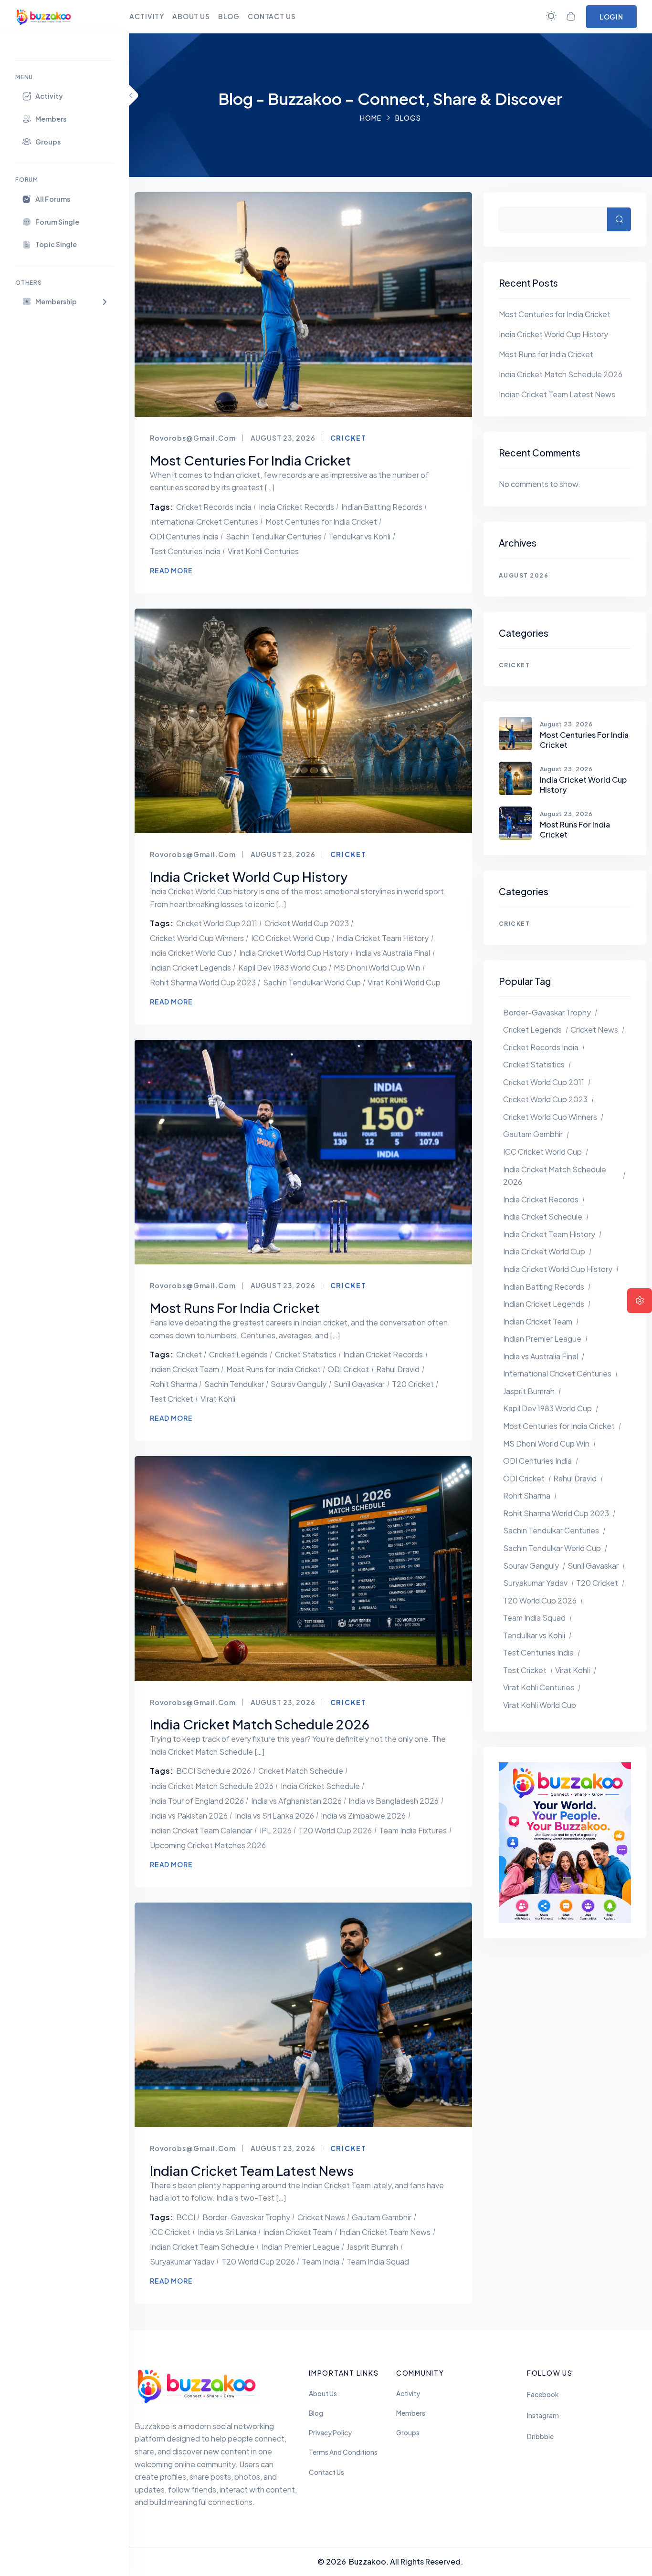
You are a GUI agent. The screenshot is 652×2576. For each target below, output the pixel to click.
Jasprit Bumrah (372, 2247)
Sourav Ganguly (299, 1384)
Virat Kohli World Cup (404, 982)
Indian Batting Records (382, 507)
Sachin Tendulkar (234, 1384)
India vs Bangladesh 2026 (394, 1801)
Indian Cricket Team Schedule (202, 2247)
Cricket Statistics (306, 1354)
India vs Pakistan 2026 (189, 1816)
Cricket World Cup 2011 (217, 923)
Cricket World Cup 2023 (307, 923)
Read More (171, 570)
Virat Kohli (218, 1399)
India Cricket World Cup (191, 953)
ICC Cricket (170, 2232)
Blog (316, 2413)
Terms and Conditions (343, 2452)
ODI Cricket (348, 1369)
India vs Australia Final (393, 953)
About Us (323, 2394)
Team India (321, 2261)
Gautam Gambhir (382, 2217)
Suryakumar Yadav (182, 2261)
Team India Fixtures (413, 1830)
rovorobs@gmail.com (193, 438)
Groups (408, 2433)
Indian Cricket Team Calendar (201, 1830)
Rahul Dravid (398, 1369)
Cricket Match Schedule (301, 1771)
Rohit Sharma (174, 1384)
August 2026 (524, 575)
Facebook (543, 2395)
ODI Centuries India (184, 536)
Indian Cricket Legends (190, 967)
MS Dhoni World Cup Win (377, 967)
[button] (64, 301)
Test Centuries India (185, 551)
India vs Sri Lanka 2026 (274, 1816)
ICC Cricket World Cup (290, 938)
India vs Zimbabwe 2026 (363, 1816)
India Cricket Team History (383, 938)
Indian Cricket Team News (385, 2232)
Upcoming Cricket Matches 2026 (208, 1845)
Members (411, 2413)
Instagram (543, 2416)
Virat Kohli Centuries (263, 551)
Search (619, 219)
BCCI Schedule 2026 (214, 1771)
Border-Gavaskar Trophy (246, 2217)
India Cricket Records (296, 507)
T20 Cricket (413, 1384)
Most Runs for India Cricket (273, 1369)
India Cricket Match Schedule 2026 (212, 1786)
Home (371, 118)
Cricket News (321, 2217)
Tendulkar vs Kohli (359, 536)
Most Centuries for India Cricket (321, 522)
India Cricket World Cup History (294, 953)
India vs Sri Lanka (227, 2232)
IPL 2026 (276, 1830)
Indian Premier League (301, 2247)
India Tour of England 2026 (197, 1801)
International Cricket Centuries (204, 522)
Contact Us (326, 2472)
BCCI (186, 2217)
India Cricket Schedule (320, 1786)
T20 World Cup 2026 (335, 1830)
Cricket (348, 438)
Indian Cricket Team (184, 1369)
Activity (408, 2394)
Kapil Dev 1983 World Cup (283, 967)
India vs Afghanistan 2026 (296, 1801)
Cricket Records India (214, 507)
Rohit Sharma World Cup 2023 (203, 982)
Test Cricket (172, 1399)
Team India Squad (378, 2261)
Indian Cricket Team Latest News (557, 394)
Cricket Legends (238, 1354)
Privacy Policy (330, 2433)
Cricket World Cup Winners (197, 938)
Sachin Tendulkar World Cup (312, 982)
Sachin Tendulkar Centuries (274, 536)
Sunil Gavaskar (359, 1384)
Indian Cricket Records (383, 1354)
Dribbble (540, 2436)
